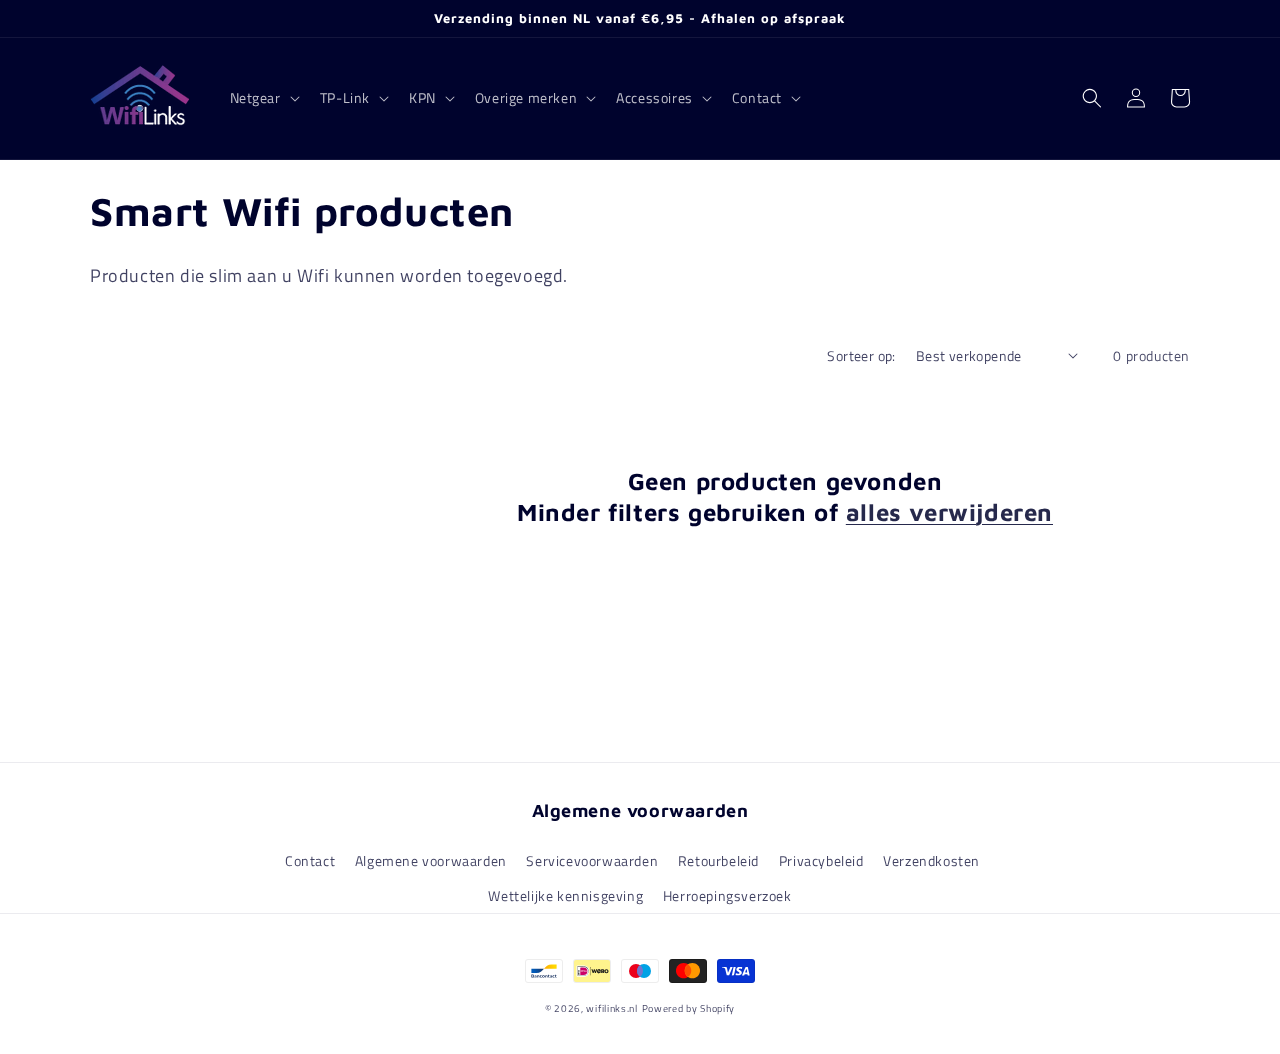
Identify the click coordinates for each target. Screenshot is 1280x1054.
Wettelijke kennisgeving (565, 895)
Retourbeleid (718, 860)
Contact (310, 860)
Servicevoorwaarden (592, 860)
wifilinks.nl (611, 1008)
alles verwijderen (949, 512)
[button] (263, 98)
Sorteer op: (861, 355)
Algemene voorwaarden (431, 860)
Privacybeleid (821, 860)
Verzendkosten (931, 860)
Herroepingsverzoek (727, 895)
